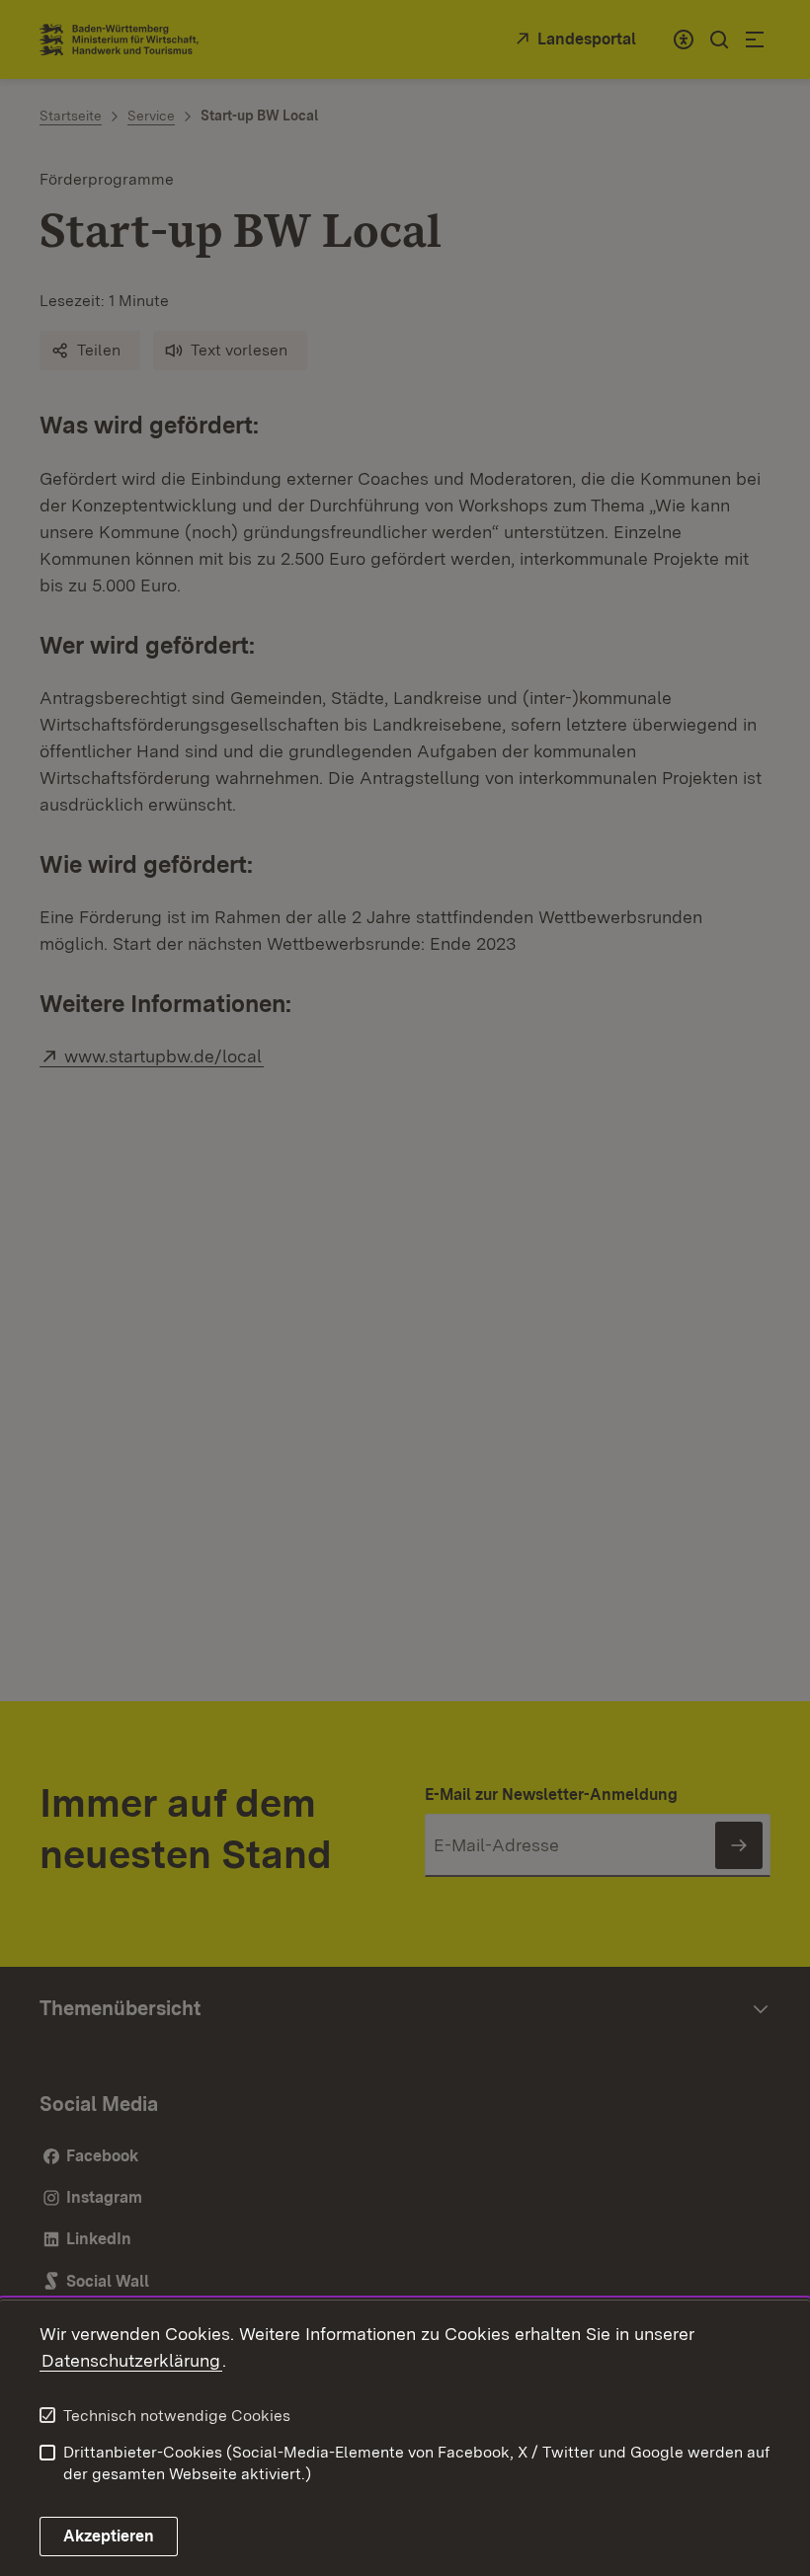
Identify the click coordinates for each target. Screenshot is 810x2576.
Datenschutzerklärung (131, 2360)
